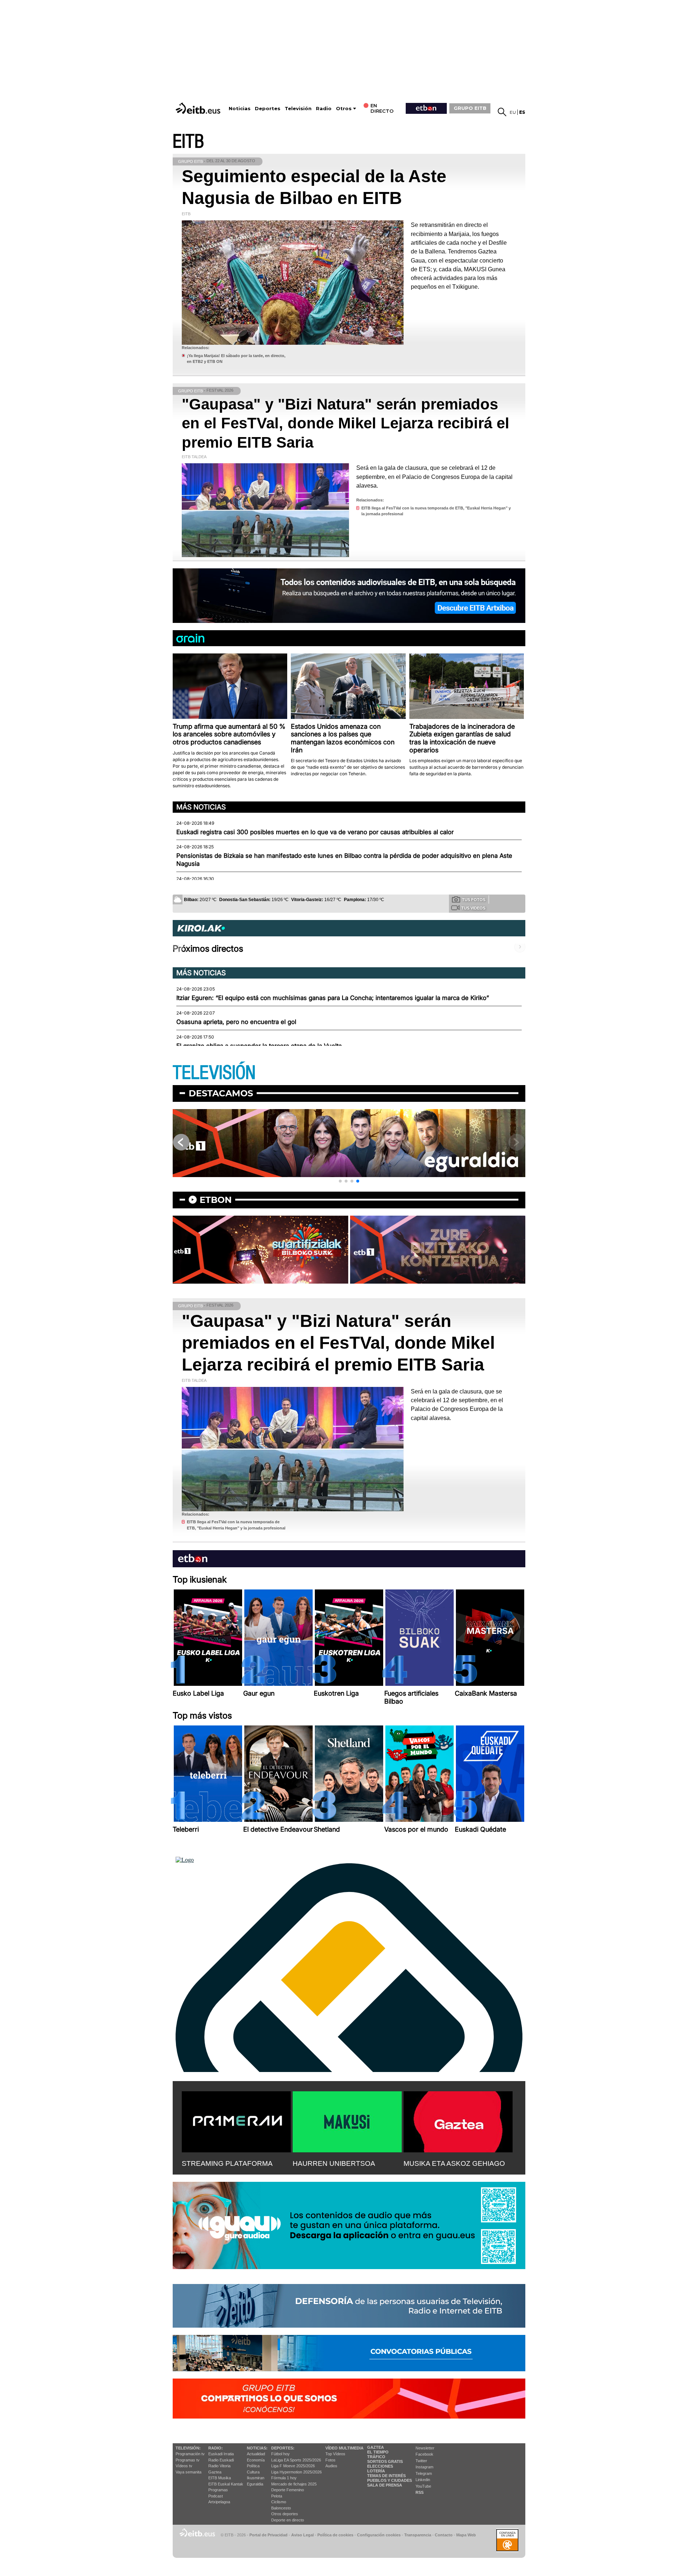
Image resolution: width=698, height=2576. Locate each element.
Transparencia (418, 2535)
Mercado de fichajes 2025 (294, 2484)
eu (513, 112)
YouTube (423, 2486)
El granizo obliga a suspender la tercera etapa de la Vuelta (259, 1046)
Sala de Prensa (385, 2485)
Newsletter (425, 2448)
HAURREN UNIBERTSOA (334, 2163)
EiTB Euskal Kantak (226, 2484)
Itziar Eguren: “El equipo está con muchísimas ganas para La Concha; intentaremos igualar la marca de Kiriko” (333, 998)
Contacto (444, 2535)
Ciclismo (279, 2502)
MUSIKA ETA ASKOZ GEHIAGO (454, 2163)
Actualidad (256, 2454)
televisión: (188, 2448)
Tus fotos (474, 900)
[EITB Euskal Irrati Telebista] (199, 108)
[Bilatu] (502, 112)
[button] (340, 1181)
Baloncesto (281, 2508)
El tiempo (378, 2452)
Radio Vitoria (219, 2466)
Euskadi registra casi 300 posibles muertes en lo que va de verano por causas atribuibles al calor (315, 832)
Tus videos (473, 908)
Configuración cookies (379, 2535)
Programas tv (188, 2460)
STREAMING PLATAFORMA (227, 2163)
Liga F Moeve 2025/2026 (293, 2466)
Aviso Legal (302, 2535)
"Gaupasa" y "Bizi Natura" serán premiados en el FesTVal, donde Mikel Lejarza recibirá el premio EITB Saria (346, 423)
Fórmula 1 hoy (284, 2478)
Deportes (268, 109)
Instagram (424, 2467)
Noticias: (257, 2448)
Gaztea (215, 2472)
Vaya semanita (188, 2472)
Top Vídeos (335, 2454)
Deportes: (283, 2448)
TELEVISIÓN (214, 1073)
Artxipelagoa (219, 2502)
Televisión (298, 109)
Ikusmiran (256, 2478)
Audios (331, 2466)
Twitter (421, 2461)
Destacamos (221, 1093)
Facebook (424, 2454)
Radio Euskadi (221, 2460)
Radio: (216, 2448)
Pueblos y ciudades (390, 2480)
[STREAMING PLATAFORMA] (236, 2120)
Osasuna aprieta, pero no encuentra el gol (236, 1022)
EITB (188, 142)
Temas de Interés (386, 2476)
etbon (216, 1200)
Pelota (277, 2496)
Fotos (330, 2460)
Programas (218, 2490)
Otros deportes (285, 2514)
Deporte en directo (288, 2520)
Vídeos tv (184, 2466)
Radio (324, 109)
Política (253, 2466)
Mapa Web (466, 2535)
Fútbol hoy (280, 2454)
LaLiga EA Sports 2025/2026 (296, 2460)
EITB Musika (220, 2478)
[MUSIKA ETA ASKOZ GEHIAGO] (458, 2120)
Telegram (424, 2473)
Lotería (376, 2471)
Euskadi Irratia (221, 2454)
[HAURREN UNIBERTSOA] (347, 2120)
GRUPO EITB (470, 108)
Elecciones (380, 2466)
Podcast (216, 2496)
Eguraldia (255, 2484)
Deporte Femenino (288, 2490)
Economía (256, 2460)
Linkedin (423, 2480)
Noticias (240, 109)
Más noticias (201, 807)
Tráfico (376, 2457)
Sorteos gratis (385, 2461)
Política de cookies (335, 2535)
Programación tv (190, 2454)
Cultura (253, 2472)
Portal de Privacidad (268, 2535)
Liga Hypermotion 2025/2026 (296, 2472)
